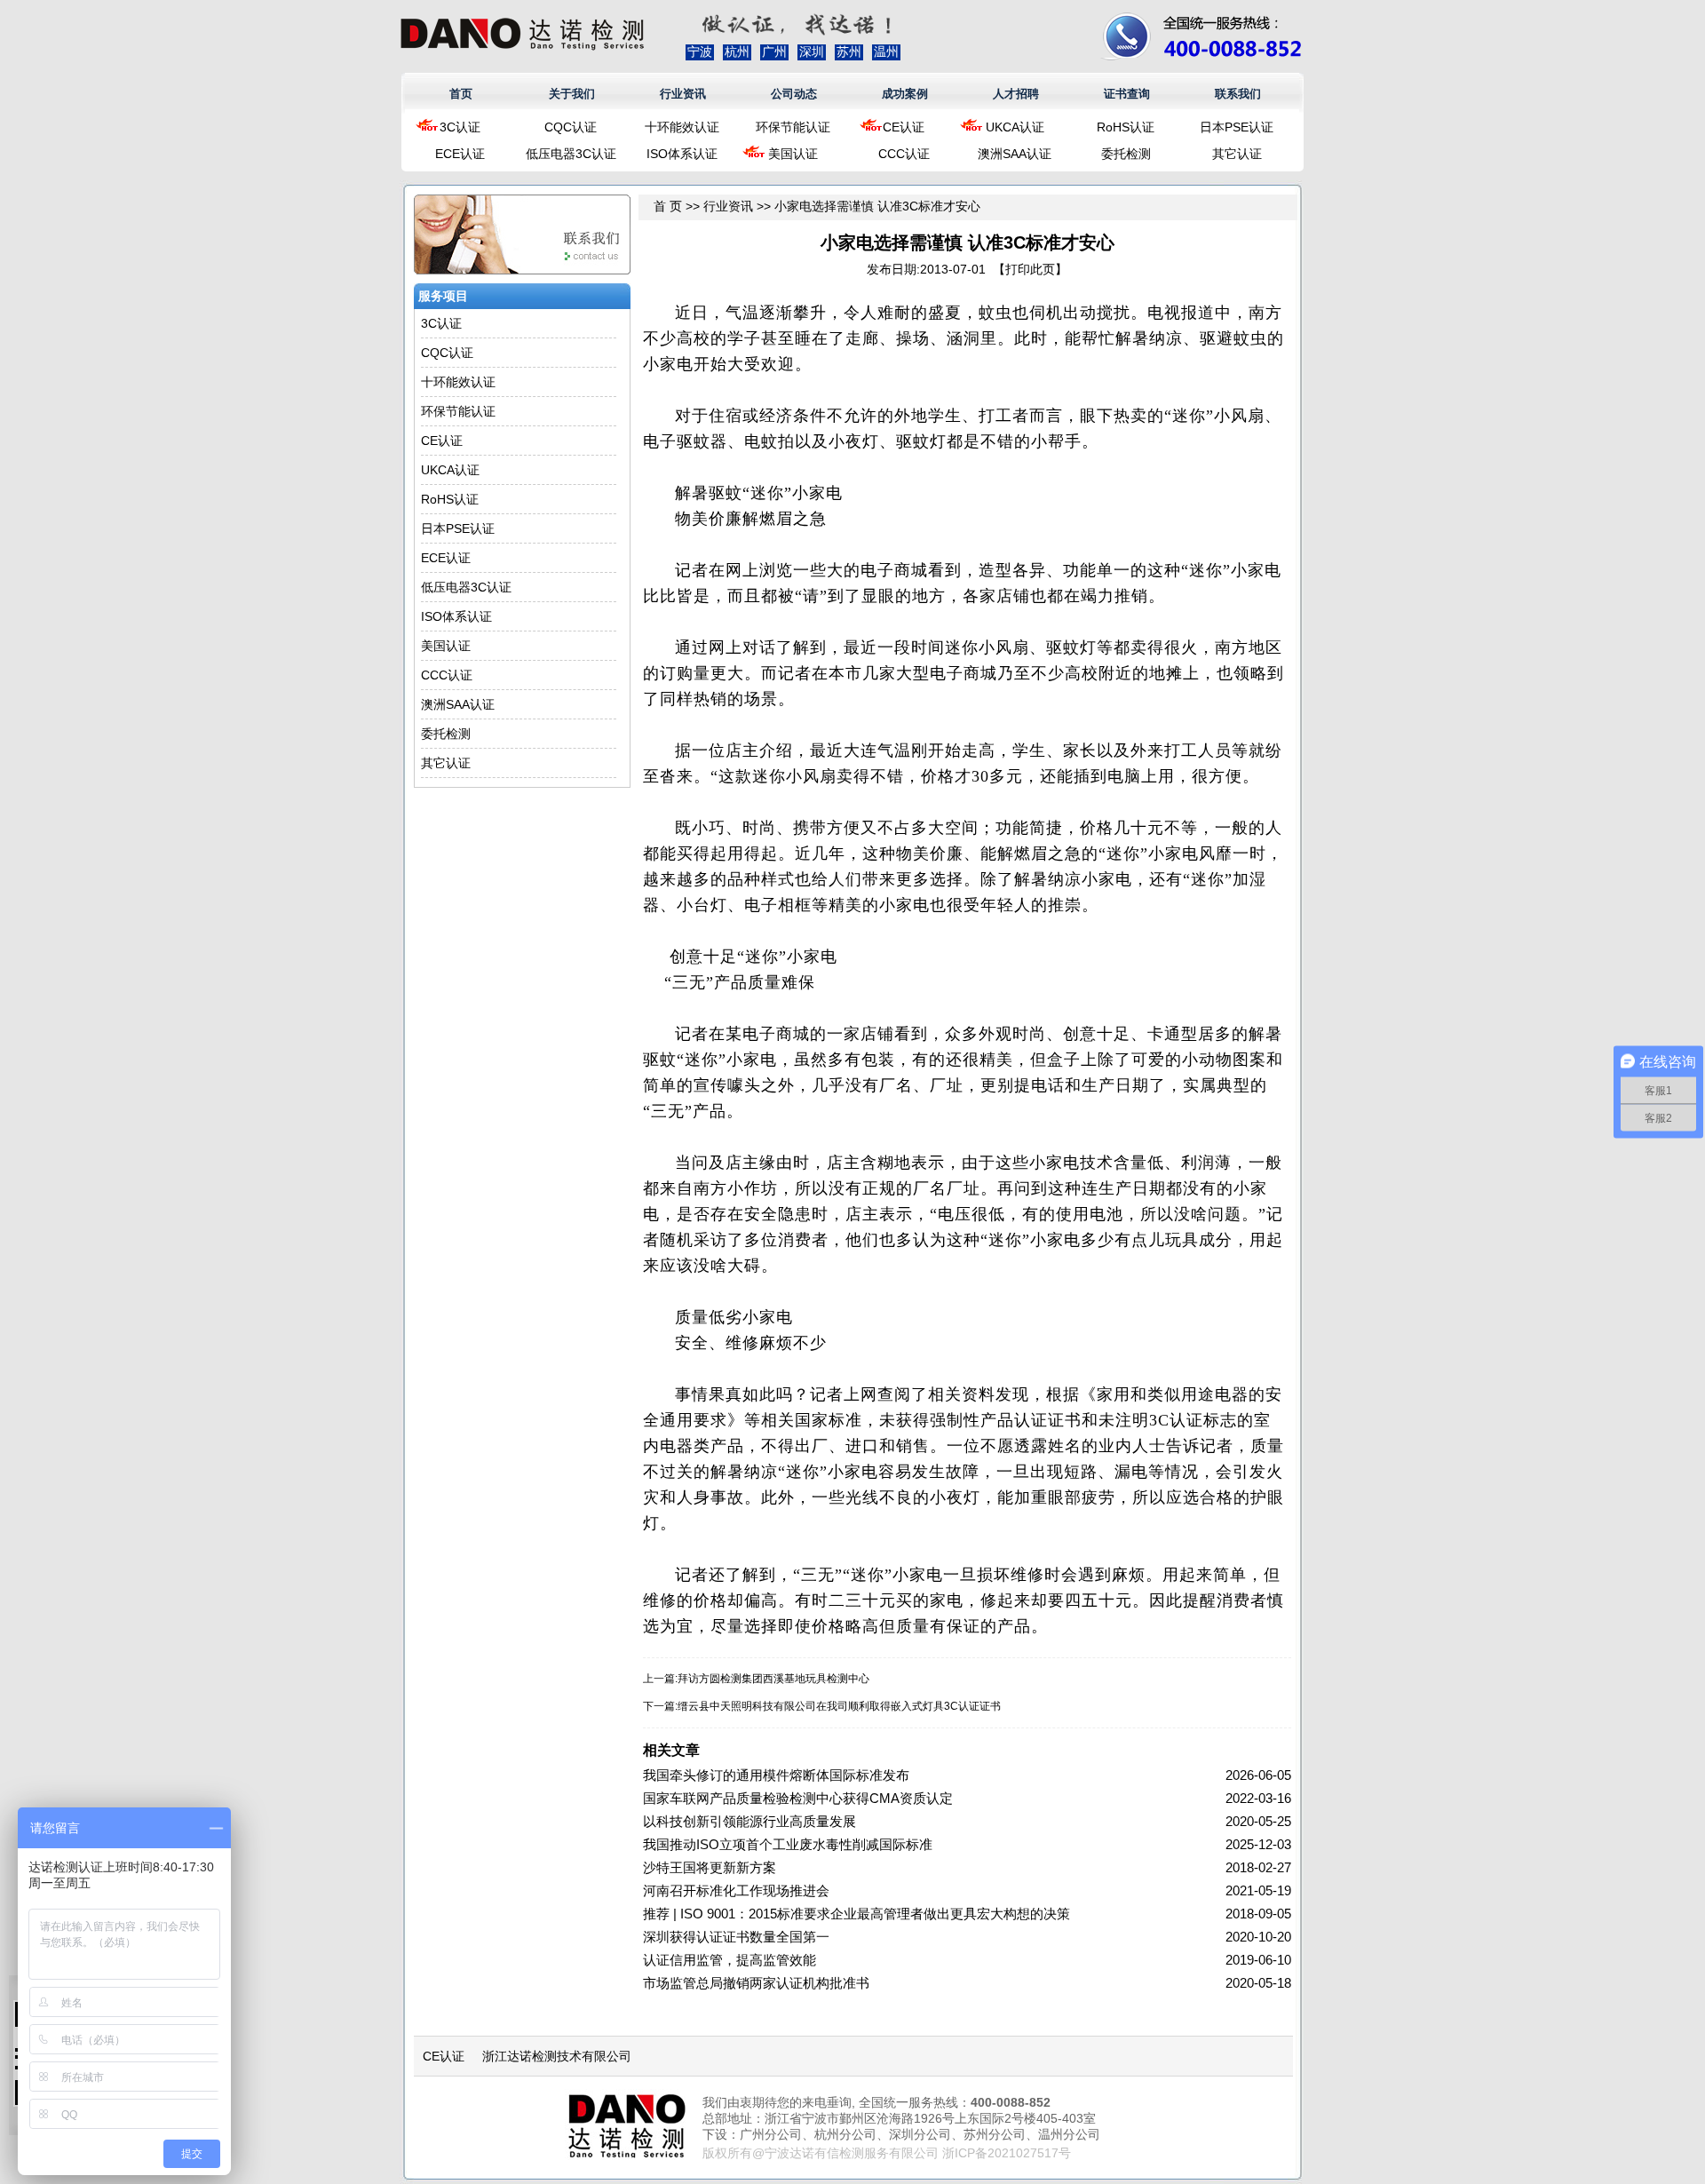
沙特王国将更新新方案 (710, 1867)
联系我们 (1238, 94)
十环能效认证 (682, 127)
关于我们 (572, 94)
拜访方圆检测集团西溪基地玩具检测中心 (773, 1679)
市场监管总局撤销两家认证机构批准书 (756, 1983)
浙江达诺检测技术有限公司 (557, 2056)
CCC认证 (904, 154)
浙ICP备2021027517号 (1007, 2153)
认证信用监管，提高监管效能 (730, 1960)
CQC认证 (571, 127)
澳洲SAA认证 (1015, 154)
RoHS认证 (1126, 127)
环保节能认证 (793, 127)
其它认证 (1237, 154)
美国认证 (793, 154)
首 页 (668, 206)
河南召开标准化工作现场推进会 (736, 1890)
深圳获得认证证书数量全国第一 (736, 1937)
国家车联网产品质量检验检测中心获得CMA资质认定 (798, 1798)
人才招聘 (1016, 94)
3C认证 (460, 127)
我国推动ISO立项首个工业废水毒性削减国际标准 (788, 1844)
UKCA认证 (1015, 127)
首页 (461, 94)
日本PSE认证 (1237, 127)
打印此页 (1030, 269)
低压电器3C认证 (571, 154)
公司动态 (794, 94)
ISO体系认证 (682, 154)
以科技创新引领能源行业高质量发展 (749, 1821)
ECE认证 (460, 154)
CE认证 (904, 127)
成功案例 (905, 94)
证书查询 (1127, 94)
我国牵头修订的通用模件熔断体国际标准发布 (776, 1775)
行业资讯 (683, 94)
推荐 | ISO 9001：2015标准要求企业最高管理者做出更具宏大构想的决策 (856, 1914)
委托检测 (1126, 154)
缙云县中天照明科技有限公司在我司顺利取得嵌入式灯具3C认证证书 (839, 1706)
